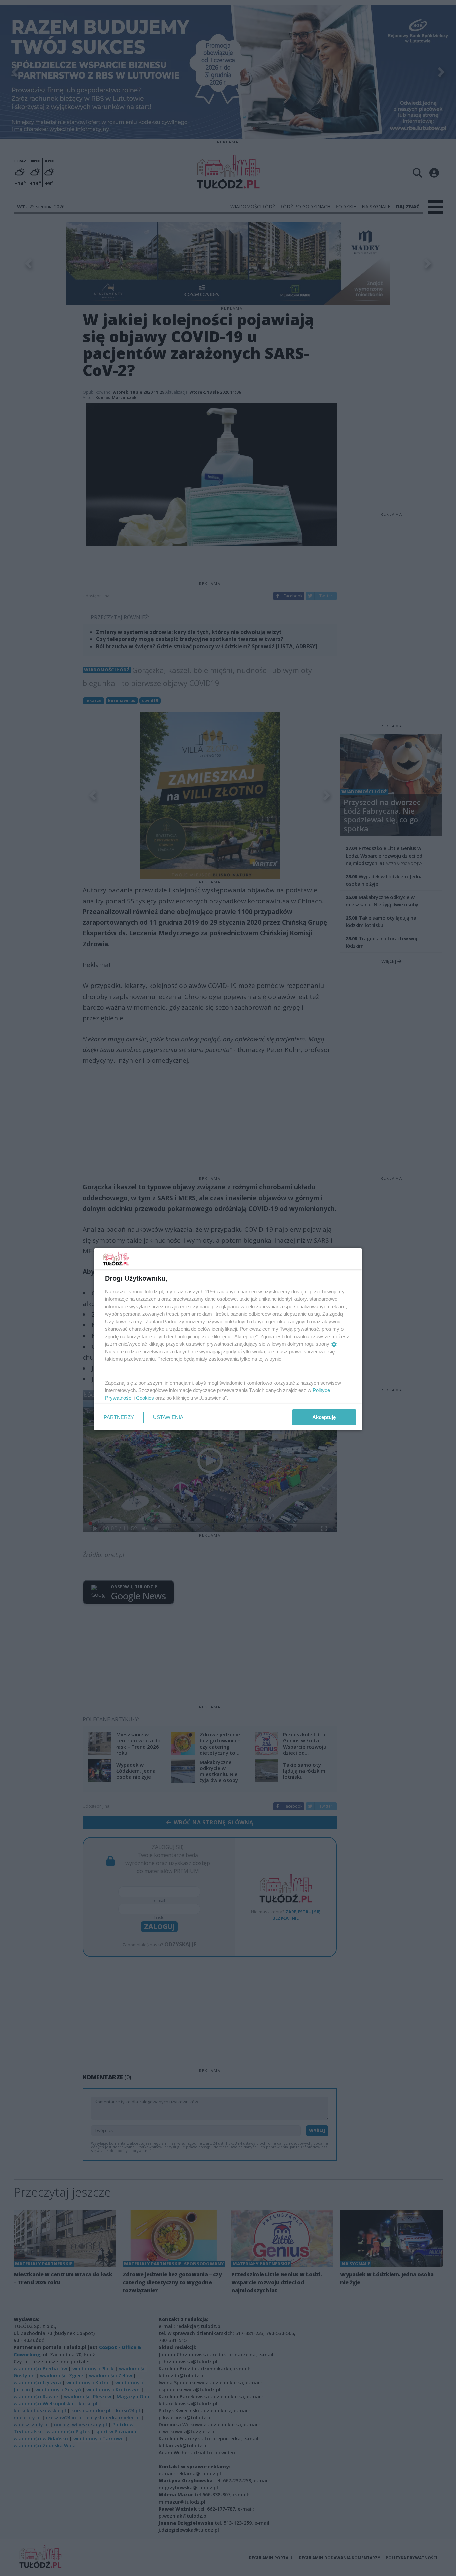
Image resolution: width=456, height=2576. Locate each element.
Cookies (145, 1398)
